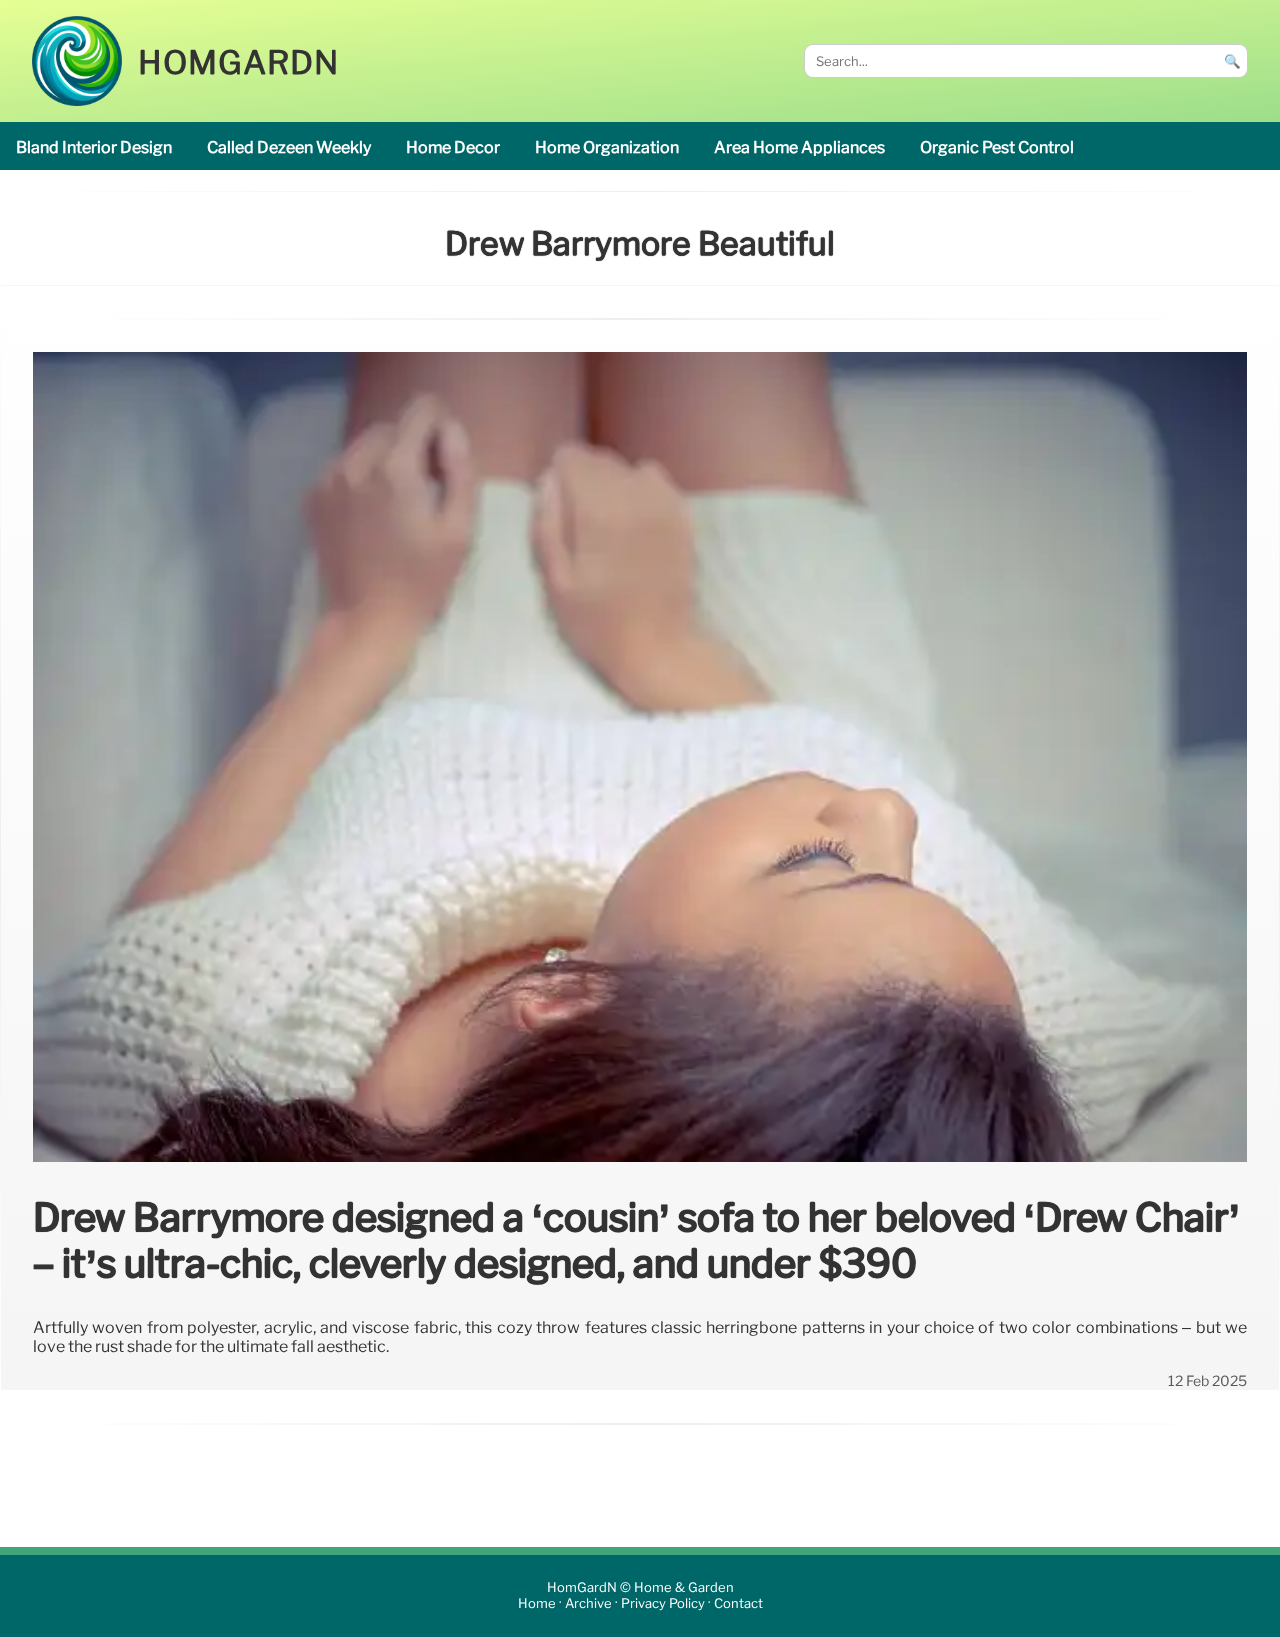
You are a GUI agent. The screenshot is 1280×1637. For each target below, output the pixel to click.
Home (537, 1603)
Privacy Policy (663, 1603)
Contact (738, 1603)
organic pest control (997, 147)
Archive (588, 1603)
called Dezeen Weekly (289, 147)
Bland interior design (94, 147)
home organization (607, 147)
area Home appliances (799, 147)
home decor (453, 147)
